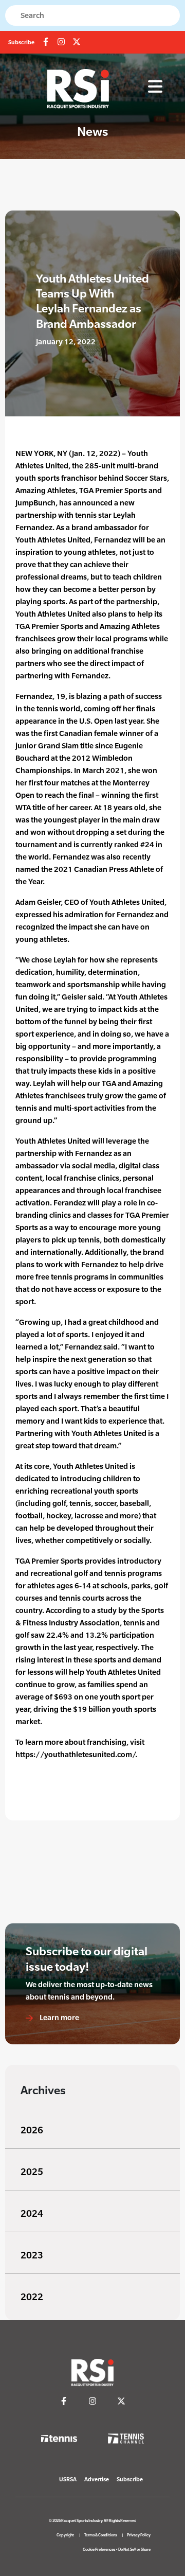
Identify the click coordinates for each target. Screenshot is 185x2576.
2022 (32, 2297)
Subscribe (21, 42)
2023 (32, 2255)
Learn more (59, 2017)
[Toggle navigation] (155, 87)
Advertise (97, 2479)
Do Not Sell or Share (134, 2549)
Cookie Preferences (99, 2549)
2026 (32, 2130)
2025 (32, 2172)
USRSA (68, 2479)
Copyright (65, 2535)
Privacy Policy (139, 2535)
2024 (32, 2213)
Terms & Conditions (100, 2535)
